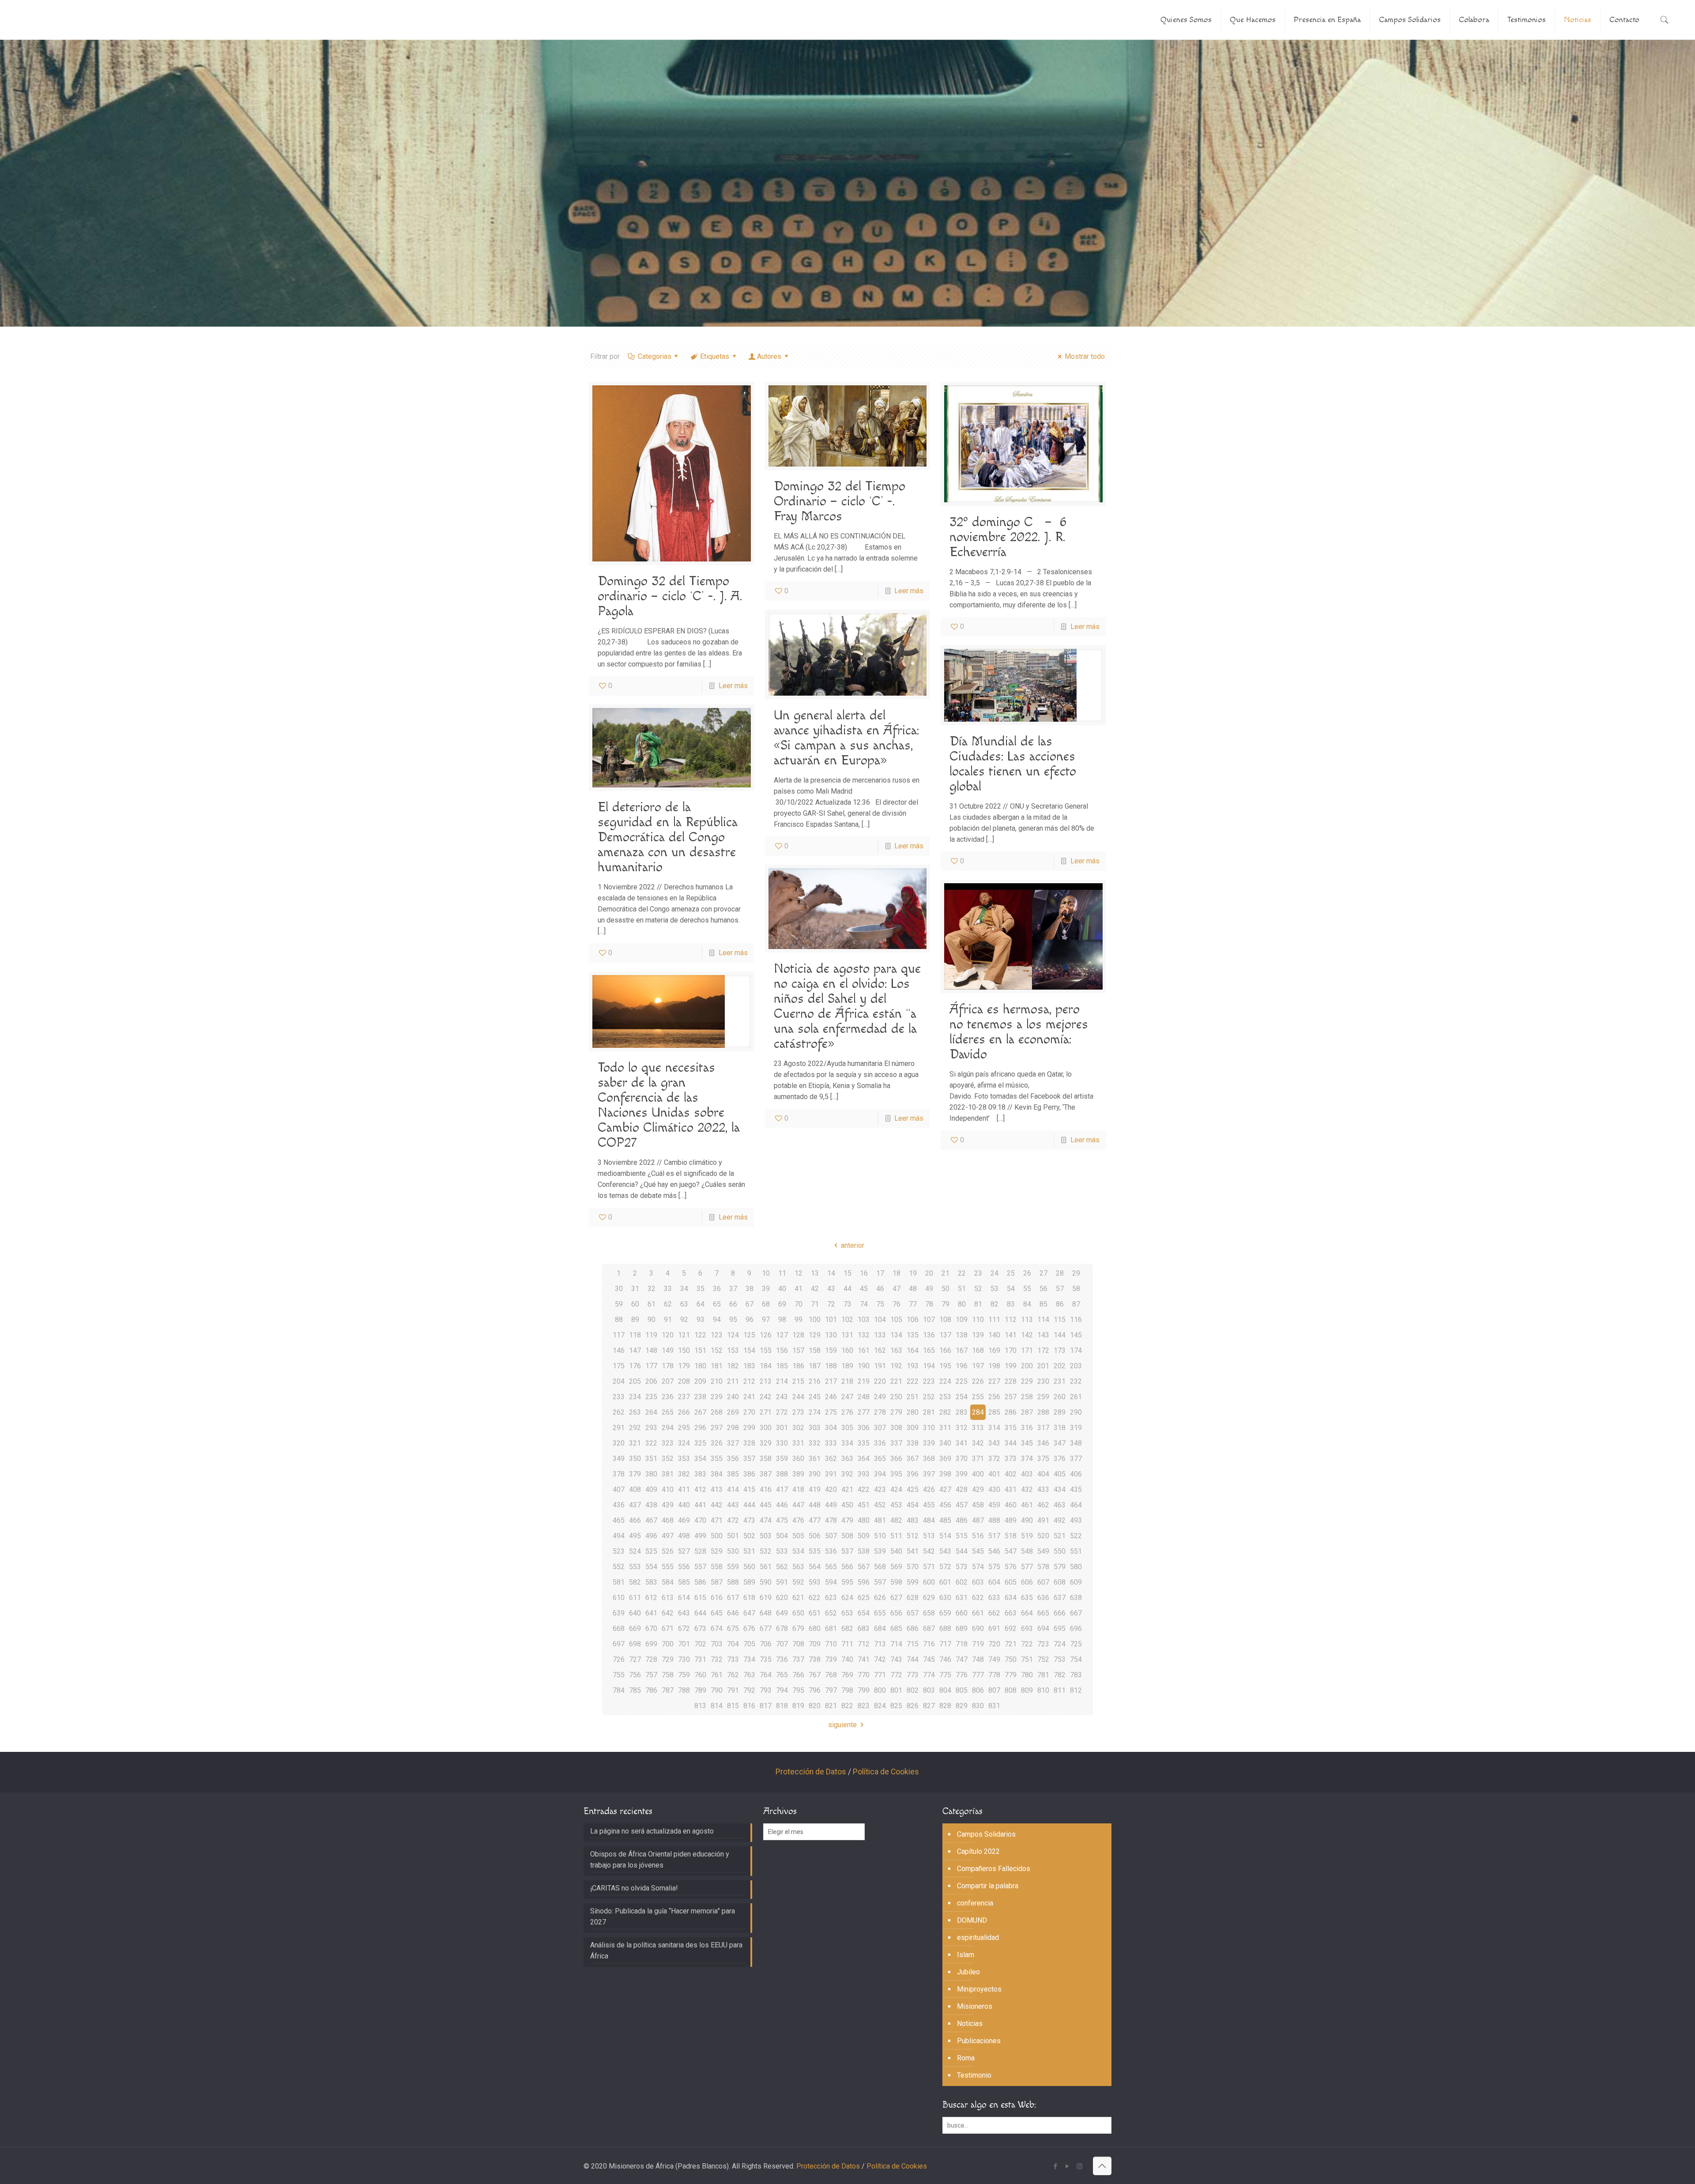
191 (880, 1366)
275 (831, 1412)
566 (847, 1567)
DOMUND (972, 1920)
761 (717, 1675)
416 (766, 1489)
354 (700, 1459)
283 (962, 1412)
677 (766, 1629)
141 (1011, 1335)
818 (782, 1706)
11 (782, 1273)
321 (635, 1443)
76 (896, 1304)
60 (635, 1304)
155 (766, 1350)
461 (1027, 1505)
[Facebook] (1056, 2166)
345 (1027, 1443)
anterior (852, 1245)
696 (1076, 1629)
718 (962, 1644)
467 (651, 1520)
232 (1076, 1381)
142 (1027, 1335)
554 (651, 1567)
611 (635, 1598)
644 (700, 1613)
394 (880, 1474)
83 (1011, 1304)
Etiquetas (715, 356)
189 (847, 1366)
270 (749, 1412)
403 (1027, 1474)
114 (1043, 1320)
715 (913, 1644)
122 (700, 1335)
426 (929, 1489)
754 (1076, 1659)
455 (929, 1505)
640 (635, 1613)
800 (880, 1690)
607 (1043, 1582)
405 (1060, 1474)
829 (962, 1706)
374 (1027, 1459)
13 (815, 1273)
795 (798, 1690)
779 (1011, 1675)
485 (945, 1520)
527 (684, 1551)
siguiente (842, 1725)
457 (962, 1505)
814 (717, 1706)
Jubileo (968, 1972)
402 (1011, 1474)
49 (929, 1289)
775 (945, 1675)
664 (1027, 1613)
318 (1060, 1428)
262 (619, 1412)
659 (945, 1613)
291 (619, 1428)
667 (1076, 1613)
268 (717, 1412)
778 (994, 1675)
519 (1027, 1536)
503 (766, 1536)
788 (684, 1690)
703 (717, 1644)
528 (700, 1551)
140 (994, 1335)
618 (749, 1598)
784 (619, 1690)
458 (978, 1505)
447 (798, 1505)
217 (831, 1381)
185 (782, 1366)
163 (896, 1350)
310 (929, 1428)
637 (1060, 1598)
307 (880, 1428)
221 (896, 1381)
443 (733, 1505)
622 (815, 1598)
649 (782, 1613)
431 (1011, 1489)
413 (717, 1489)
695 (1060, 1629)
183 (749, 1366)
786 (651, 1690)
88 (619, 1320)
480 (864, 1520)
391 (831, 1474)
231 (1060, 1381)
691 (994, 1629)
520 (1043, 1536)
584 (668, 1582)
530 (733, 1551)
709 (815, 1644)
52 (978, 1289)
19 (913, 1273)
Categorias (655, 356)
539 (880, 1551)
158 (815, 1350)
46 (880, 1289)
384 (717, 1474)
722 (1027, 1644)
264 (651, 1412)
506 (815, 1536)
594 (831, 1582)
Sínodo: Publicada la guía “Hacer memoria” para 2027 (663, 1917)
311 (945, 1428)
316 (1027, 1428)
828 (945, 1706)
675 (733, 1629)
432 (1027, 1489)
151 (700, 1350)
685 (896, 1629)
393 (864, 1474)
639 (619, 1613)
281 (929, 1412)
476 (798, 1520)
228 (1011, 1381)
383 (700, 1474)
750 (1011, 1659)
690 (978, 1629)
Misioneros (975, 2006)
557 (700, 1567)
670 (651, 1629)
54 (1011, 1289)
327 (733, 1443)
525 (651, 1551)
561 (766, 1567)
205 (635, 1381)
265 (668, 1412)
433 (1043, 1489)
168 (978, 1350)
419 (815, 1489)
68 (766, 1304)
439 (668, 1505)
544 (962, 1551)
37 (733, 1289)
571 (929, 1567)
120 (668, 1335)
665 (1043, 1613)
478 (831, 1520)
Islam (966, 1955)
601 (945, 1582)
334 (847, 1443)
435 (1076, 1489)
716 (929, 1644)
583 (651, 1582)
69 (782, 1304)
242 (766, 1397)
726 (619, 1659)
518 (1011, 1536)
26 (1027, 1273)
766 (798, 1675)
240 (733, 1397)
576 (1011, 1567)
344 (1011, 1443)
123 (717, 1335)
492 (1060, 1520)
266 (684, 1412)
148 (651, 1350)
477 (815, 1520)
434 (1060, 1489)
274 (815, 1412)
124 (733, 1335)
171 (1027, 1350)
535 (815, 1551)
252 (929, 1397)
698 (635, 1644)
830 (978, 1706)
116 (1076, 1320)
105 (896, 1320)
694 (1043, 1629)
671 (668, 1629)
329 (766, 1443)
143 (1043, 1335)
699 (651, 1644)
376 (1060, 1459)
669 (635, 1629)
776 (962, 1675)
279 (896, 1412)
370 (962, 1459)
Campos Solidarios (986, 1834)
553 (635, 1567)
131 (847, 1335)
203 (1076, 1366)
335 (864, 1443)
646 (733, 1613)
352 (668, 1459)
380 (651, 1474)
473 (749, 1520)
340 (945, 1443)
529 (717, 1551)
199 (1011, 1366)
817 (766, 1706)
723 (1043, 1644)
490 (1027, 1520)
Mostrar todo (1085, 356)
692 (1011, 1629)
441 (700, 1505)
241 (749, 1397)
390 (815, 1474)
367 (913, 1459)
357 (749, 1459)
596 (864, 1582)
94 (717, 1320)
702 (700, 1644)
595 (847, 1582)
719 (978, 1644)
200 (1027, 1366)
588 (733, 1582)
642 (668, 1613)
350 (635, 1459)
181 (717, 1366)
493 (1076, 1520)
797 (831, 1690)
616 (717, 1598)
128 (798, 1335)
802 (913, 1690)
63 (684, 1304)
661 (978, 1613)
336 (880, 1443)
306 (864, 1428)
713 (880, 1644)
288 (1043, 1412)
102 (847, 1320)
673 (700, 1629)
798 (847, 1690)
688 (945, 1629)
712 (864, 1644)
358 (766, 1459)
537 (847, 1551)
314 (994, 1428)
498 (684, 1536)
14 (831, 1273)
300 (766, 1428)
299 (749, 1428)
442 (717, 1505)
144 (1060, 1335)
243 (782, 1397)
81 (978, 1304)
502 (749, 1536)
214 (782, 1381)
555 (668, 1567)
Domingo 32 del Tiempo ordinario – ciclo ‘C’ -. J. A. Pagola (670, 596)
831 (994, 1706)
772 (896, 1675)
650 (798, 1613)
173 (1060, 1350)
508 (847, 1536)
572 (945, 1567)
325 (700, 1443)
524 (635, 1551)
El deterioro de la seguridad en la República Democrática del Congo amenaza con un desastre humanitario (668, 837)
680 (815, 1629)
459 (994, 1505)
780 (1027, 1675)
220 (880, 1381)
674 (717, 1629)
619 (766, 1598)
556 (684, 1567)
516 (978, 1536)
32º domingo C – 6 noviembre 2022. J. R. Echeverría (1008, 537)
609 (1076, 1582)
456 (945, 1505)
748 (978, 1659)
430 (994, 1489)
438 (651, 1505)
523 (619, 1551)
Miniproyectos (979, 1989)
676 (749, 1629)
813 (700, 1706)
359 (782, 1459)
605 (1011, 1582)
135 (913, 1335)
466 (635, 1520)
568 (880, 1567)
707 (782, 1644)
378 (619, 1474)
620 (782, 1598)
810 (1043, 1690)
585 (684, 1582)
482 (896, 1520)
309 (913, 1428)
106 (913, 1320)
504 (782, 1536)
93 (701, 1320)
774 (929, 1675)
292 (635, 1428)
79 (945, 1304)
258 (1027, 1397)
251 (913, 1397)
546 (994, 1551)
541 (913, 1551)
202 (1060, 1366)
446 (782, 1505)
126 (766, 1335)
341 (962, 1443)
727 (635, 1659)
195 (945, 1366)
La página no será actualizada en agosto (652, 1831)
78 (929, 1304)
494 (619, 1536)
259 (1043, 1397)
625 (864, 1598)
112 (1011, 1320)
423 (880, 1489)
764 (766, 1675)
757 (651, 1675)
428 (962, 1489)
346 (1043, 1443)
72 (831, 1304)
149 (668, 1350)
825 (896, 1706)
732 (717, 1659)
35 (701, 1289)
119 (651, 1335)
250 (896, 1397)
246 (831, 1397)
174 (1076, 1350)
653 (847, 1613)
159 (831, 1350)
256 (994, 1397)
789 (700, 1690)
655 (880, 1613)
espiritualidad (978, 1937)
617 (733, 1598)
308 (896, 1428)
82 (994, 1304)
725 (1076, 1644)
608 (1060, 1582)
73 (847, 1304)
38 (750, 1289)
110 (978, 1320)
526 (668, 1551)
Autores (769, 356)
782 (1060, 1675)
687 (929, 1629)
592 (798, 1582)
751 (1027, 1659)
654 (864, 1613)
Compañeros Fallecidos (994, 1869)
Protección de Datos (811, 1772)
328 (749, 1443)
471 (717, 1520)
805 (962, 1690)
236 (668, 1397)
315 (1011, 1428)
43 (831, 1289)
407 (619, 1489)
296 (700, 1428)
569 (896, 1567)
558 (717, 1567)
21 (945, 1273)
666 (1060, 1613)
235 (651, 1397)
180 (700, 1366)
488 (994, 1520)
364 (864, 1459)
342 (978, 1443)
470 (700, 1520)
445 (766, 1505)
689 (962, 1629)
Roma (966, 2058)
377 (1076, 1459)
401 (994, 1474)
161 (864, 1350)
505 (798, 1536)
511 (896, 1536)
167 (962, 1350)
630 (945, 1598)
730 (684, 1659)
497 (668, 1536)
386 (749, 1474)
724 (1060, 1644)
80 (962, 1304)
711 (847, 1644)
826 (913, 1706)
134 (896, 1335)
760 (700, 1675)
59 (619, 1304)
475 (782, 1520)
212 (749, 1381)
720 (994, 1644)
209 (700, 1381)
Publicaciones (979, 2041)
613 (668, 1598)
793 (766, 1690)
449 (831, 1505)
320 (619, 1443)
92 (684, 1320)
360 (798, 1459)
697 (619, 1644)
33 (668, 1289)
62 (668, 1304)
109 (962, 1320)
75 (880, 1304)
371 (978, 1459)
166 (945, 1350)
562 (782, 1567)
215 (798, 1381)
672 (684, 1629)
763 (749, 1675)
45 (864, 1289)
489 (1011, 1520)
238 (700, 1397)
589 (749, 1582)
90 (652, 1320)
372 (994, 1459)
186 (798, 1366)
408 (635, 1489)
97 (766, 1320)
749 (994, 1659)
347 (1060, 1443)
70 (799, 1304)
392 (847, 1474)
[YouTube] (1068, 2166)
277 (864, 1412)
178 (668, 1366)
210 (717, 1381)
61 (652, 1304)
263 (635, 1412)
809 (1027, 1690)
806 (978, 1690)
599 (913, 1582)
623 (831, 1598)
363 (847, 1459)
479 (847, 1520)
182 (733, 1366)
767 (815, 1675)
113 (1027, 1320)
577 (1027, 1567)
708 (798, 1644)
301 (782, 1428)
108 (945, 1320)
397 (929, 1474)
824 (880, 1706)
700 (668, 1644)
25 (1011, 1273)
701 (684, 1644)
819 (798, 1706)
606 (1027, 1582)
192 (896, 1366)
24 (994, 1273)
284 (978, 1412)
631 (962, 1598)
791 (733, 1690)
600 (929, 1582)
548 (1027, 1551)
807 (994, 1690)
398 (945, 1474)
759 (684, 1675)
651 (815, 1613)
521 (1060, 1536)
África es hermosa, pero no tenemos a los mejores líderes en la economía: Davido (1019, 1032)
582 (635, 1582)
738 (815, 1659)
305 (847, 1428)
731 (700, 1659)
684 (880, 1629)
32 (652, 1289)
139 (978, 1335)
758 (668, 1675)
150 (684, 1350)
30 (619, 1289)
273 (798, 1412)
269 (733, 1412)
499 (700, 1536)
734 (749, 1659)
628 (913, 1598)
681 (831, 1629)
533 (782, 1551)
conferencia (975, 1903)
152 (717, 1350)
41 (799, 1289)
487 (978, 1520)
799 (864, 1690)
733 (733, 1659)
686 (913, 1629)
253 (945, 1397)
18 (896, 1273)
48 (913, 1289)
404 (1043, 1474)
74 (864, 1304)
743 (896, 1659)
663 (1011, 1613)
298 (733, 1428)
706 (766, 1644)
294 (668, 1428)
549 (1043, 1551)
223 (929, 1381)
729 (668, 1659)
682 (847, 1629)
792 (749, 1690)
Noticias (970, 2024)
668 (619, 1629)
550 (1060, 1551)
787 (668, 1690)
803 (929, 1690)
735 (766, 1659)
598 (896, 1582)
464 (1076, 1505)
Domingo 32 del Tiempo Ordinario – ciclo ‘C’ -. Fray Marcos (840, 501)
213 (766, 1381)
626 (880, 1598)
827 (929, 1706)
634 (1011, 1598)
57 (1060, 1289)
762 (733, 1675)
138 (962, 1335)
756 (635, 1675)
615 (700, 1598)
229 (1027, 1381)
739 (831, 1659)
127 (782, 1335)
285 (994, 1412)
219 (864, 1381)
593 (815, 1582)
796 (815, 1690)
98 (782, 1320)
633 (994, 1598)
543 (945, 1551)
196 (962, 1366)
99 (799, 1320)
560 (749, 1567)
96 (750, 1320)
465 (619, 1520)
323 (668, 1443)
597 (880, 1582)
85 (1043, 1304)
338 (913, 1443)
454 (913, 1505)
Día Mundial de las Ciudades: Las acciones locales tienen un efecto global (1013, 764)
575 (994, 1567)
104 (880, 1320)
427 (945, 1489)
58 (1076, 1289)
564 (815, 1567)
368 (929, 1459)
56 (1043, 1289)
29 (1076, 1273)
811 (1060, 1690)
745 (929, 1659)
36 (717, 1289)
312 (962, 1428)
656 (896, 1613)
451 (864, 1505)
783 (1076, 1675)
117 (619, 1335)
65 (717, 1304)
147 (635, 1350)
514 (945, 1536)
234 (635, 1397)
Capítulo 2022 (978, 1851)
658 (929, 1613)
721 (1011, 1644)
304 (831, 1428)
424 (896, 1489)
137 (945, 1335)
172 (1043, 1350)
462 (1043, 1505)
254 (962, 1397)
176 (635, 1366)
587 (717, 1582)
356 (733, 1459)
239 (717, 1397)
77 (913, 1304)
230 (1043, 1381)
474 (766, 1520)
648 (766, 1613)
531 (749, 1551)
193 (913, 1366)
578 (1043, 1567)
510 (880, 1536)
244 (798, 1397)
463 (1060, 1505)
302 (798, 1428)
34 (684, 1289)
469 (684, 1520)
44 (847, 1289)
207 (668, 1381)
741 (864, 1659)
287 (1027, 1412)
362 (831, 1459)
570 (913, 1567)
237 (684, 1397)
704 (733, 1644)
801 (896, 1690)
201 (1043, 1366)
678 (782, 1629)
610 (619, 1598)
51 (962, 1289)
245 (815, 1397)
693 (1027, 1629)
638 (1076, 1598)
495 (635, 1536)
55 (1027, 1289)
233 (619, 1397)
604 (994, 1582)
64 (701, 1304)
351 (651, 1459)
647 (749, 1613)
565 (831, 1567)
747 (962, 1659)
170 (1011, 1350)
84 (1027, 1304)
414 (733, 1489)
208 (684, 1381)
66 (733, 1304)
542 (929, 1551)
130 (831, 1335)
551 (1076, 1551)
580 (1076, 1567)
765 (782, 1675)
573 (962, 1567)
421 (847, 1489)
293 (651, 1428)
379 (635, 1474)
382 (684, 1474)
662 (994, 1613)
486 (962, 1520)
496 (651, 1536)
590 (766, 1582)
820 (815, 1706)
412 (700, 1489)
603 (978, 1582)
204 (619, 1381)
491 (1043, 1520)
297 (717, 1428)
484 (929, 1520)
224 (945, 1381)
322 (651, 1443)
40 (782, 1289)
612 (651, 1598)
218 (847, 1381)
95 (733, 1320)
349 (619, 1459)
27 (1043, 1273)
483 (913, 1520)
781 (1043, 1675)
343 (994, 1443)
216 (815, 1381)
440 (684, 1505)
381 (668, 1474)
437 (635, 1505)
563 (798, 1567)
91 (668, 1320)
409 (651, 1489)
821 (831, 1706)
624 (847, 1598)
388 (782, 1474)
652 (831, 1613)
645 (717, 1613)
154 (749, 1350)
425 (913, 1489)
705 (749, 1644)
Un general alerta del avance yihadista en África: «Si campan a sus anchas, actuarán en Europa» (846, 738)
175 (619, 1366)
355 (717, 1459)
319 (1076, 1428)
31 (635, 1289)
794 (782, 1690)
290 (1076, 1412)
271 (766, 1412)
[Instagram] (1079, 2166)
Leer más (733, 686)
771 (880, 1675)
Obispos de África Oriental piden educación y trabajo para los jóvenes (660, 1860)
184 (766, 1366)
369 (945, 1459)
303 (815, 1428)
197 (978, 1366)
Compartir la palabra (988, 1886)
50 (945, 1289)
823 (864, 1706)
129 (815, 1335)
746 (945, 1659)
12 (799, 1273)
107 (929, 1320)
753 (1060, 1659)
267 (700, 1412)
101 (831, 1320)
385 (733, 1474)
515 (962, 1536)
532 (766, 1551)
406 (1076, 1474)
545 (978, 1551)
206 (651, 1381)
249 (880, 1397)
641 (651, 1613)
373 (1011, 1459)
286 (1011, 1412)
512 (913, 1536)
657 (913, 1613)
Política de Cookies (886, 1772)
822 (847, 1706)
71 (815, 1304)
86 (1060, 1304)
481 (880, 1520)
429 (978, 1489)
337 (896, 1443)
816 (749, 1706)
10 (766, 1273)
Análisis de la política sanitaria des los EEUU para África (666, 1951)
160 (847, 1350)
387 (766, 1474)
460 (1011, 1505)
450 (847, 1505)
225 (962, 1381)
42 (815, 1289)
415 (749, 1489)
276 (847, 1412)
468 (668, 1520)
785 (635, 1690)
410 (668, 1489)
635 (1027, 1598)
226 (978, 1381)
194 (929, 1366)
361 (815, 1459)
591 (782, 1582)
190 (864, 1366)
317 (1043, 1428)
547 (1011, 1551)
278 (880, 1412)
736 (782, 1659)
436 (619, 1505)
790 (717, 1690)
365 (880, 1459)
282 (945, 1412)
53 (994, 1289)
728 (651, 1659)
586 (700, 1582)
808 (1011, 1690)
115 (1060, 1320)
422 (864, 1489)
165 (929, 1350)
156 (782, 1350)
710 (831, 1644)
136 (929, 1335)
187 (815, 1366)
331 (798, 1443)
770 (864, 1675)
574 (978, 1567)
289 (1060, 1412)
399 (962, 1474)
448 (815, 1505)
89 (635, 1320)
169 (994, 1350)
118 (635, 1335)
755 (619, 1675)
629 (929, 1598)
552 (619, 1567)
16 (864, 1273)
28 (1060, 1273)
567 (864, 1567)
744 (913, 1659)
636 (1043, 1598)
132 (864, 1335)
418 (798, 1489)
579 (1060, 1567)
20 (929, 1273)
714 (896, 1644)
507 (831, 1536)
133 (880, 1335)
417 (782, 1489)
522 (1076, 1536)
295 (684, 1428)
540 (896, 1551)
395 (896, 1474)
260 (1060, 1397)
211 (733, 1381)
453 (896, 1505)
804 (945, 1690)
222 (913, 1381)
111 (994, 1320)
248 (864, 1397)
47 (896, 1289)
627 (896, 1598)
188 (831, 1366)
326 (717, 1443)
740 (847, 1659)
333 (831, 1443)
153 (733, 1350)
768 (831, 1675)
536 (831, 1551)
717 (945, 1644)
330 (782, 1443)
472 (733, 1520)
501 (733, 1536)
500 (717, 1536)
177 (651, 1366)
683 (864, 1629)
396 (913, 1474)
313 (978, 1428)
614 (684, 1598)
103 (864, 1320)
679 (798, 1629)
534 (798, 1551)
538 (864, 1551)
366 (896, 1459)
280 (913, 1412)
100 (815, 1320)
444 (749, 1505)
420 (831, 1489)
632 (978, 1598)
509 (864, 1536)
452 (880, 1505)
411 (684, 1489)
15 (847, 1273)
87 (1076, 1304)
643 (684, 1613)
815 (733, 1706)
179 (684, 1366)
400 (978, 1474)
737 (798, 1659)
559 (733, 1567)
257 (1011, 1397)
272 (782, 1412)
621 (798, 1598)
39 (766, 1289)
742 (880, 1659)
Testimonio (974, 2075)
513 (929, 1536)
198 (994, 1366)
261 (1076, 1397)
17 (880, 1273)
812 (1076, 1690)
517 (994, 1536)
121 (684, 1335)
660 (962, 1613)
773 (913, 1675)
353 (684, 1459)
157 (798, 1350)
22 (962, 1273)
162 (880, 1350)
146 (619, 1350)
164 (913, 1350)
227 (994, 1381)
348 (1076, 1443)
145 (1076, 1335)
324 (684, 1443)
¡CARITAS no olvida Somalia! (634, 1888)
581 (619, 1582)
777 (978, 1675)
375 (1043, 1459)
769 (847, 1675)
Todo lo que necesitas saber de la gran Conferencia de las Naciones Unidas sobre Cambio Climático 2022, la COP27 (669, 1105)
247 (847, 1397)
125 (749, 1335)
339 (929, 1443)
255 (978, 1397)
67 (750, 1304)
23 (978, 1273)
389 (798, 1474)
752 (1043, 1659)
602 (962, 1582)
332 (815, 1443)
